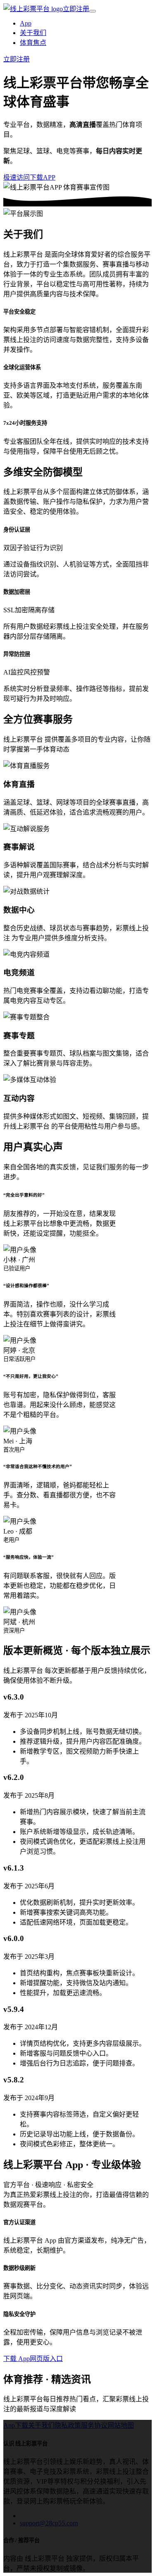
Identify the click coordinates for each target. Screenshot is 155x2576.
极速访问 (17, 177)
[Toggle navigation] (93, 11)
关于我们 (33, 33)
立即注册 (76, 9)
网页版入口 (46, 2359)
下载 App (17, 2359)
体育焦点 (33, 43)
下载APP (43, 177)
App (26, 23)
